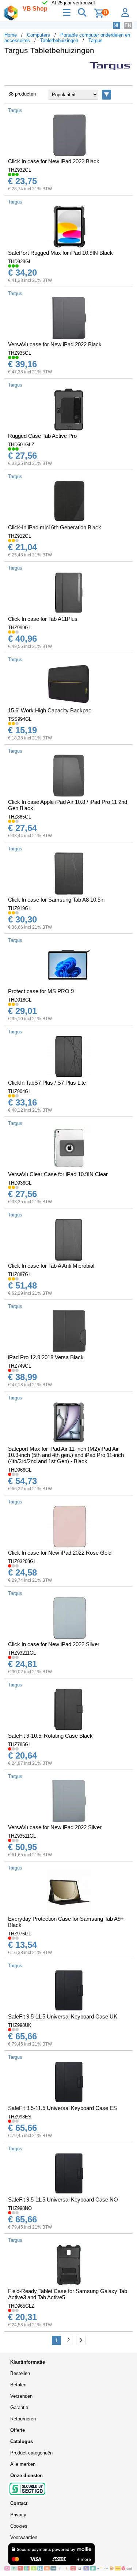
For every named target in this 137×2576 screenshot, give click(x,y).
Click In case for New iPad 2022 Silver (54, 1644)
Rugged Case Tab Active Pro (42, 436)
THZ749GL (20, 1366)
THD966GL (20, 1470)
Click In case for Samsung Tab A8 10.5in (56, 900)
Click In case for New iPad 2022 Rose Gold (60, 1553)
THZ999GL (20, 628)
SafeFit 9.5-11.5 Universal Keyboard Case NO (63, 2200)
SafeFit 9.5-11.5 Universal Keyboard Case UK (63, 2016)
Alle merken (23, 2464)
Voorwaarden (24, 2537)
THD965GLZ (21, 2306)
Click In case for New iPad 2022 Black (54, 161)
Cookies (19, 2526)
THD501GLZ (21, 445)
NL (117, 25)
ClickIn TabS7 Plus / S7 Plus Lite (47, 1083)
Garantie (19, 2407)
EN (128, 25)
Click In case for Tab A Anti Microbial (51, 1266)
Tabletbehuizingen (59, 40)
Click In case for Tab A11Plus (43, 619)
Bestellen (20, 2373)
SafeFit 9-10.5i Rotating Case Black (50, 1736)
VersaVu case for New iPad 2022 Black (55, 344)
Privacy (18, 2515)
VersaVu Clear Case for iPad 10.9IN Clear (58, 1174)
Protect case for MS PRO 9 (41, 991)
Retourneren (23, 2419)
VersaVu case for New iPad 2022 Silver (55, 1827)
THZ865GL (20, 817)
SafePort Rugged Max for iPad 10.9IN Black (60, 253)
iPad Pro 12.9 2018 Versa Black (46, 1357)
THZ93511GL (22, 1836)
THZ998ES (20, 2117)
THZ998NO (20, 2208)
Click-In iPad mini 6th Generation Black (55, 527)
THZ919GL (20, 908)
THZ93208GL (22, 1561)
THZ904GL (20, 1091)
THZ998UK (20, 2025)
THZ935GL (20, 353)
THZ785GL (20, 1744)
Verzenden (21, 2396)
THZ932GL (20, 170)
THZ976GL (20, 1934)
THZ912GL (20, 536)
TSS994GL (20, 719)
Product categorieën (31, 2453)
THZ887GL (20, 1274)
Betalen (18, 2385)
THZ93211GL (22, 1653)
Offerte (18, 2430)
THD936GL (20, 1183)
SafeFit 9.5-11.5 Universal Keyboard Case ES (62, 2108)
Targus (96, 40)
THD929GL (20, 262)
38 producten (22, 94)
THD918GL (20, 1000)
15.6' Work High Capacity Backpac (50, 710)
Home (11, 35)
